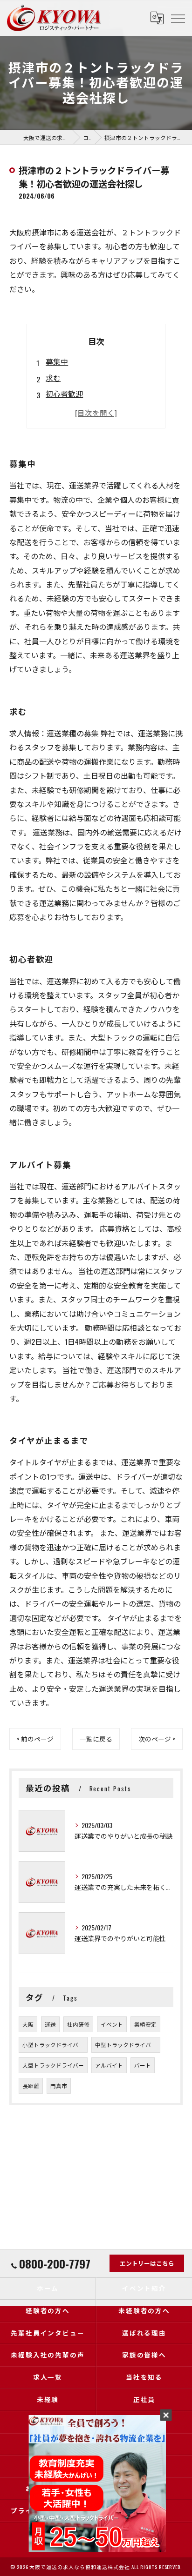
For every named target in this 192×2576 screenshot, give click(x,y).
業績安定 (145, 2024)
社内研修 (78, 2024)
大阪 (28, 2024)
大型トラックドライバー (53, 2065)
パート (143, 2065)
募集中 (57, 361)
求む (53, 378)
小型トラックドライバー (53, 2045)
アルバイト (109, 2065)
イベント (112, 2024)
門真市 (59, 2085)
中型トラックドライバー (126, 2045)
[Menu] (178, 18)
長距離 (31, 2085)
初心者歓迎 (64, 394)
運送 (50, 2024)
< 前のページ (35, 1739)
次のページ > (157, 1739)
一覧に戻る (96, 1739)
